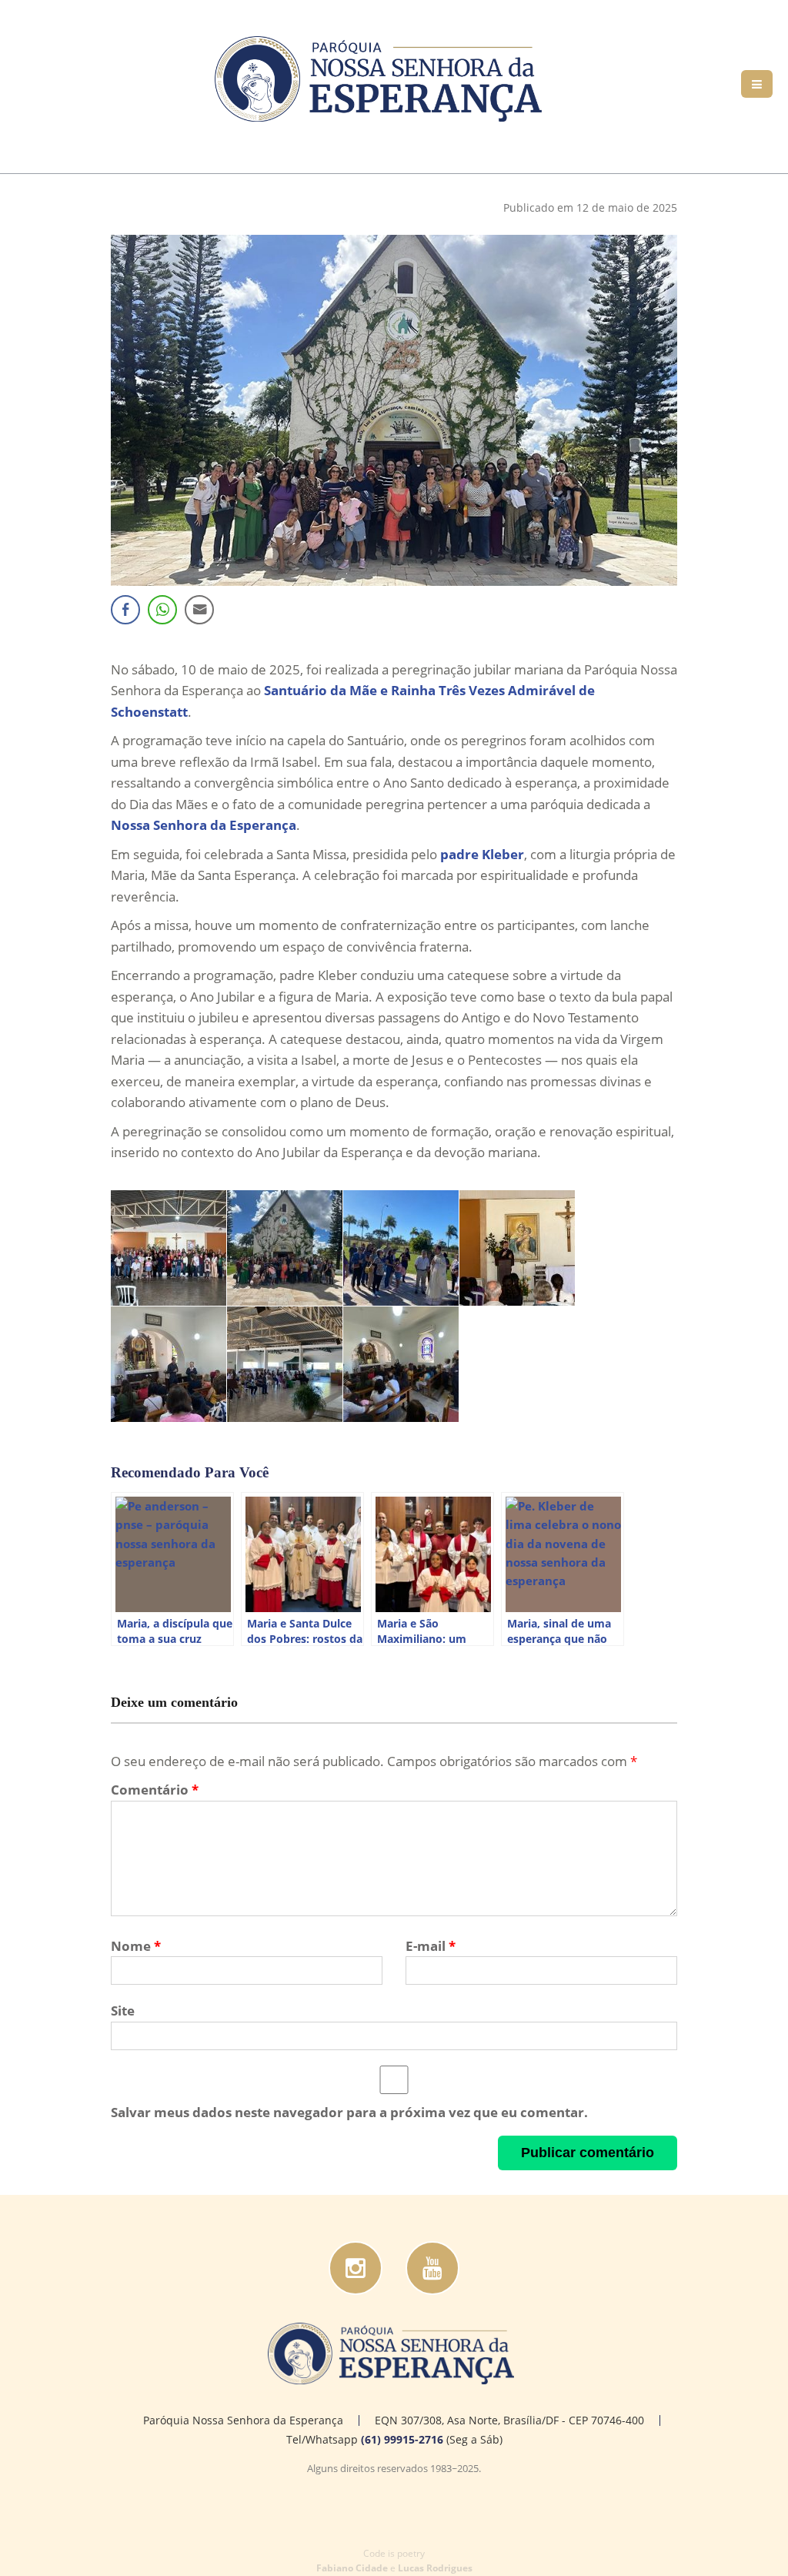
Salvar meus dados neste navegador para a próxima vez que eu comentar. (349, 2112)
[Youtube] (432, 2268)
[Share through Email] (199, 610)
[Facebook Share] (125, 610)
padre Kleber (482, 854)
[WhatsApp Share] (162, 610)
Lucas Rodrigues (435, 2568)
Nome (136, 1946)
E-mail (431, 1946)
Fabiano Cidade (352, 2568)
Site (123, 2011)
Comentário (155, 1790)
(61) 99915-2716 (402, 2439)
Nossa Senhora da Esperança (204, 825)
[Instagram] (356, 2268)
